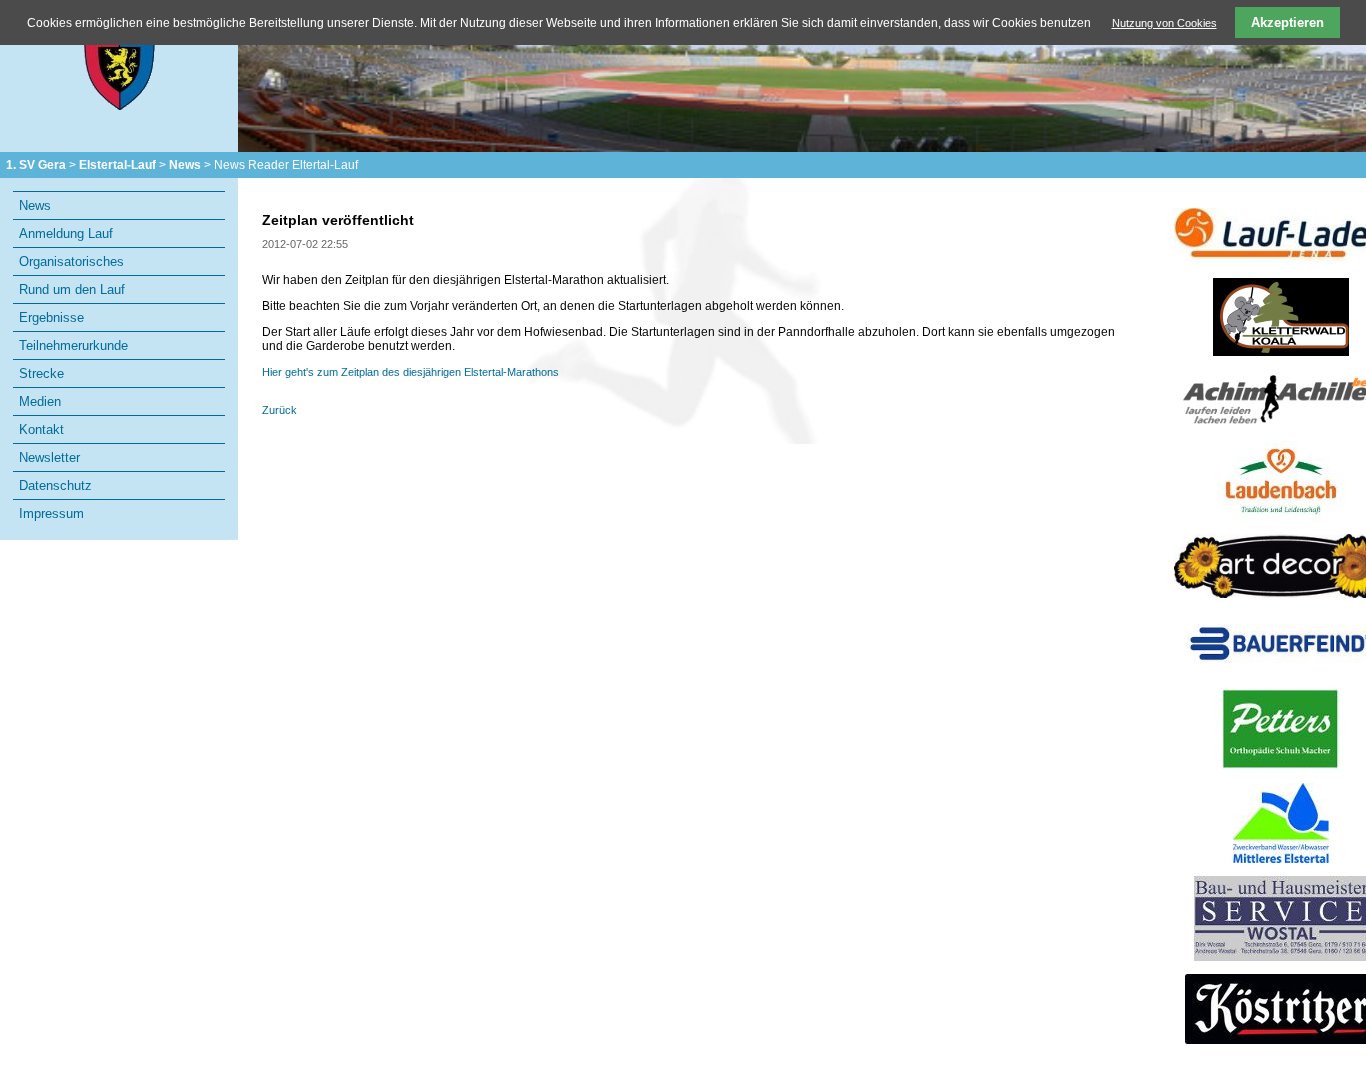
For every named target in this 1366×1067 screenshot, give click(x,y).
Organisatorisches (71, 261)
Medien (40, 401)
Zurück (279, 410)
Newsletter (49, 457)
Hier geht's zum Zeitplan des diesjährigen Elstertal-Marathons (410, 372)
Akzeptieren (1287, 22)
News (185, 165)
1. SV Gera (36, 165)
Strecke (41, 373)
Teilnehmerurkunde (73, 345)
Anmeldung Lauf (66, 233)
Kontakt (41, 429)
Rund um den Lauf (72, 289)
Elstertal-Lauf (117, 165)
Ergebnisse (51, 317)
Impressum (51, 513)
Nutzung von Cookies (1164, 23)
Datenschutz (55, 485)
